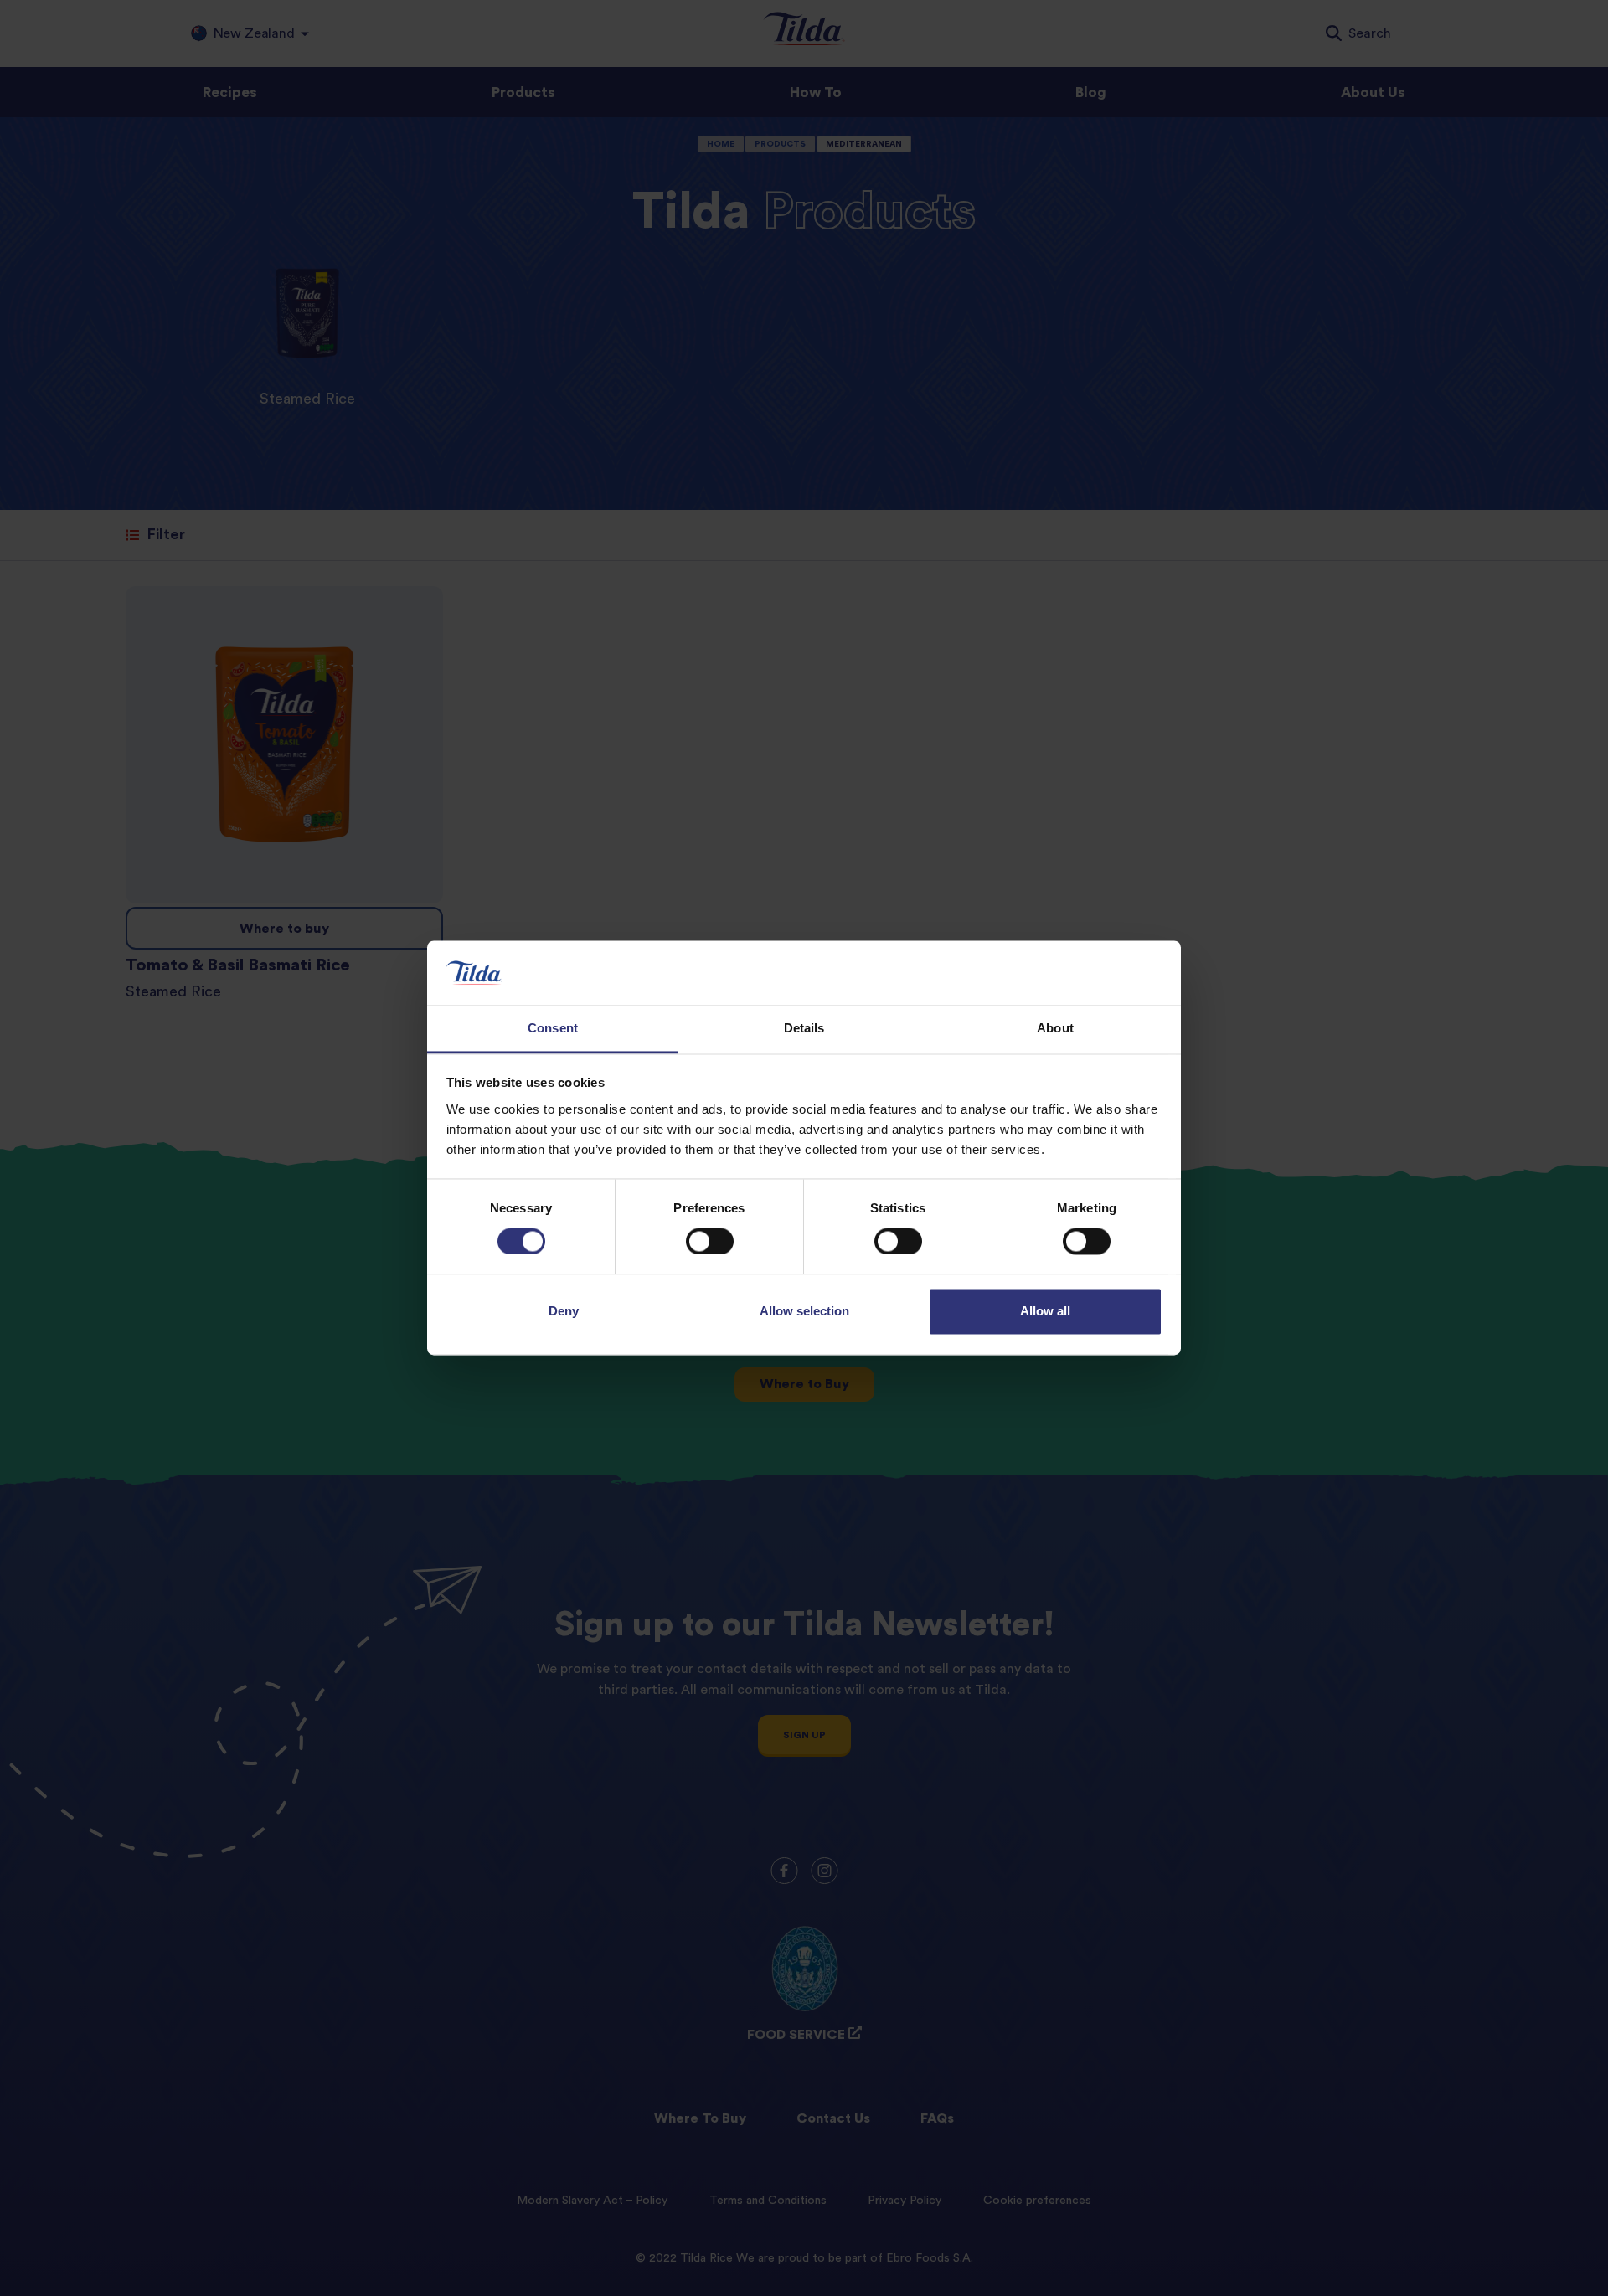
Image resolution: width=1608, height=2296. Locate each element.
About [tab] (1055, 1028)
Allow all (1045, 1311)
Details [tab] (804, 1028)
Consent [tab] (553, 1028)
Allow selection (804, 1311)
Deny (564, 1311)
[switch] (710, 1242)
